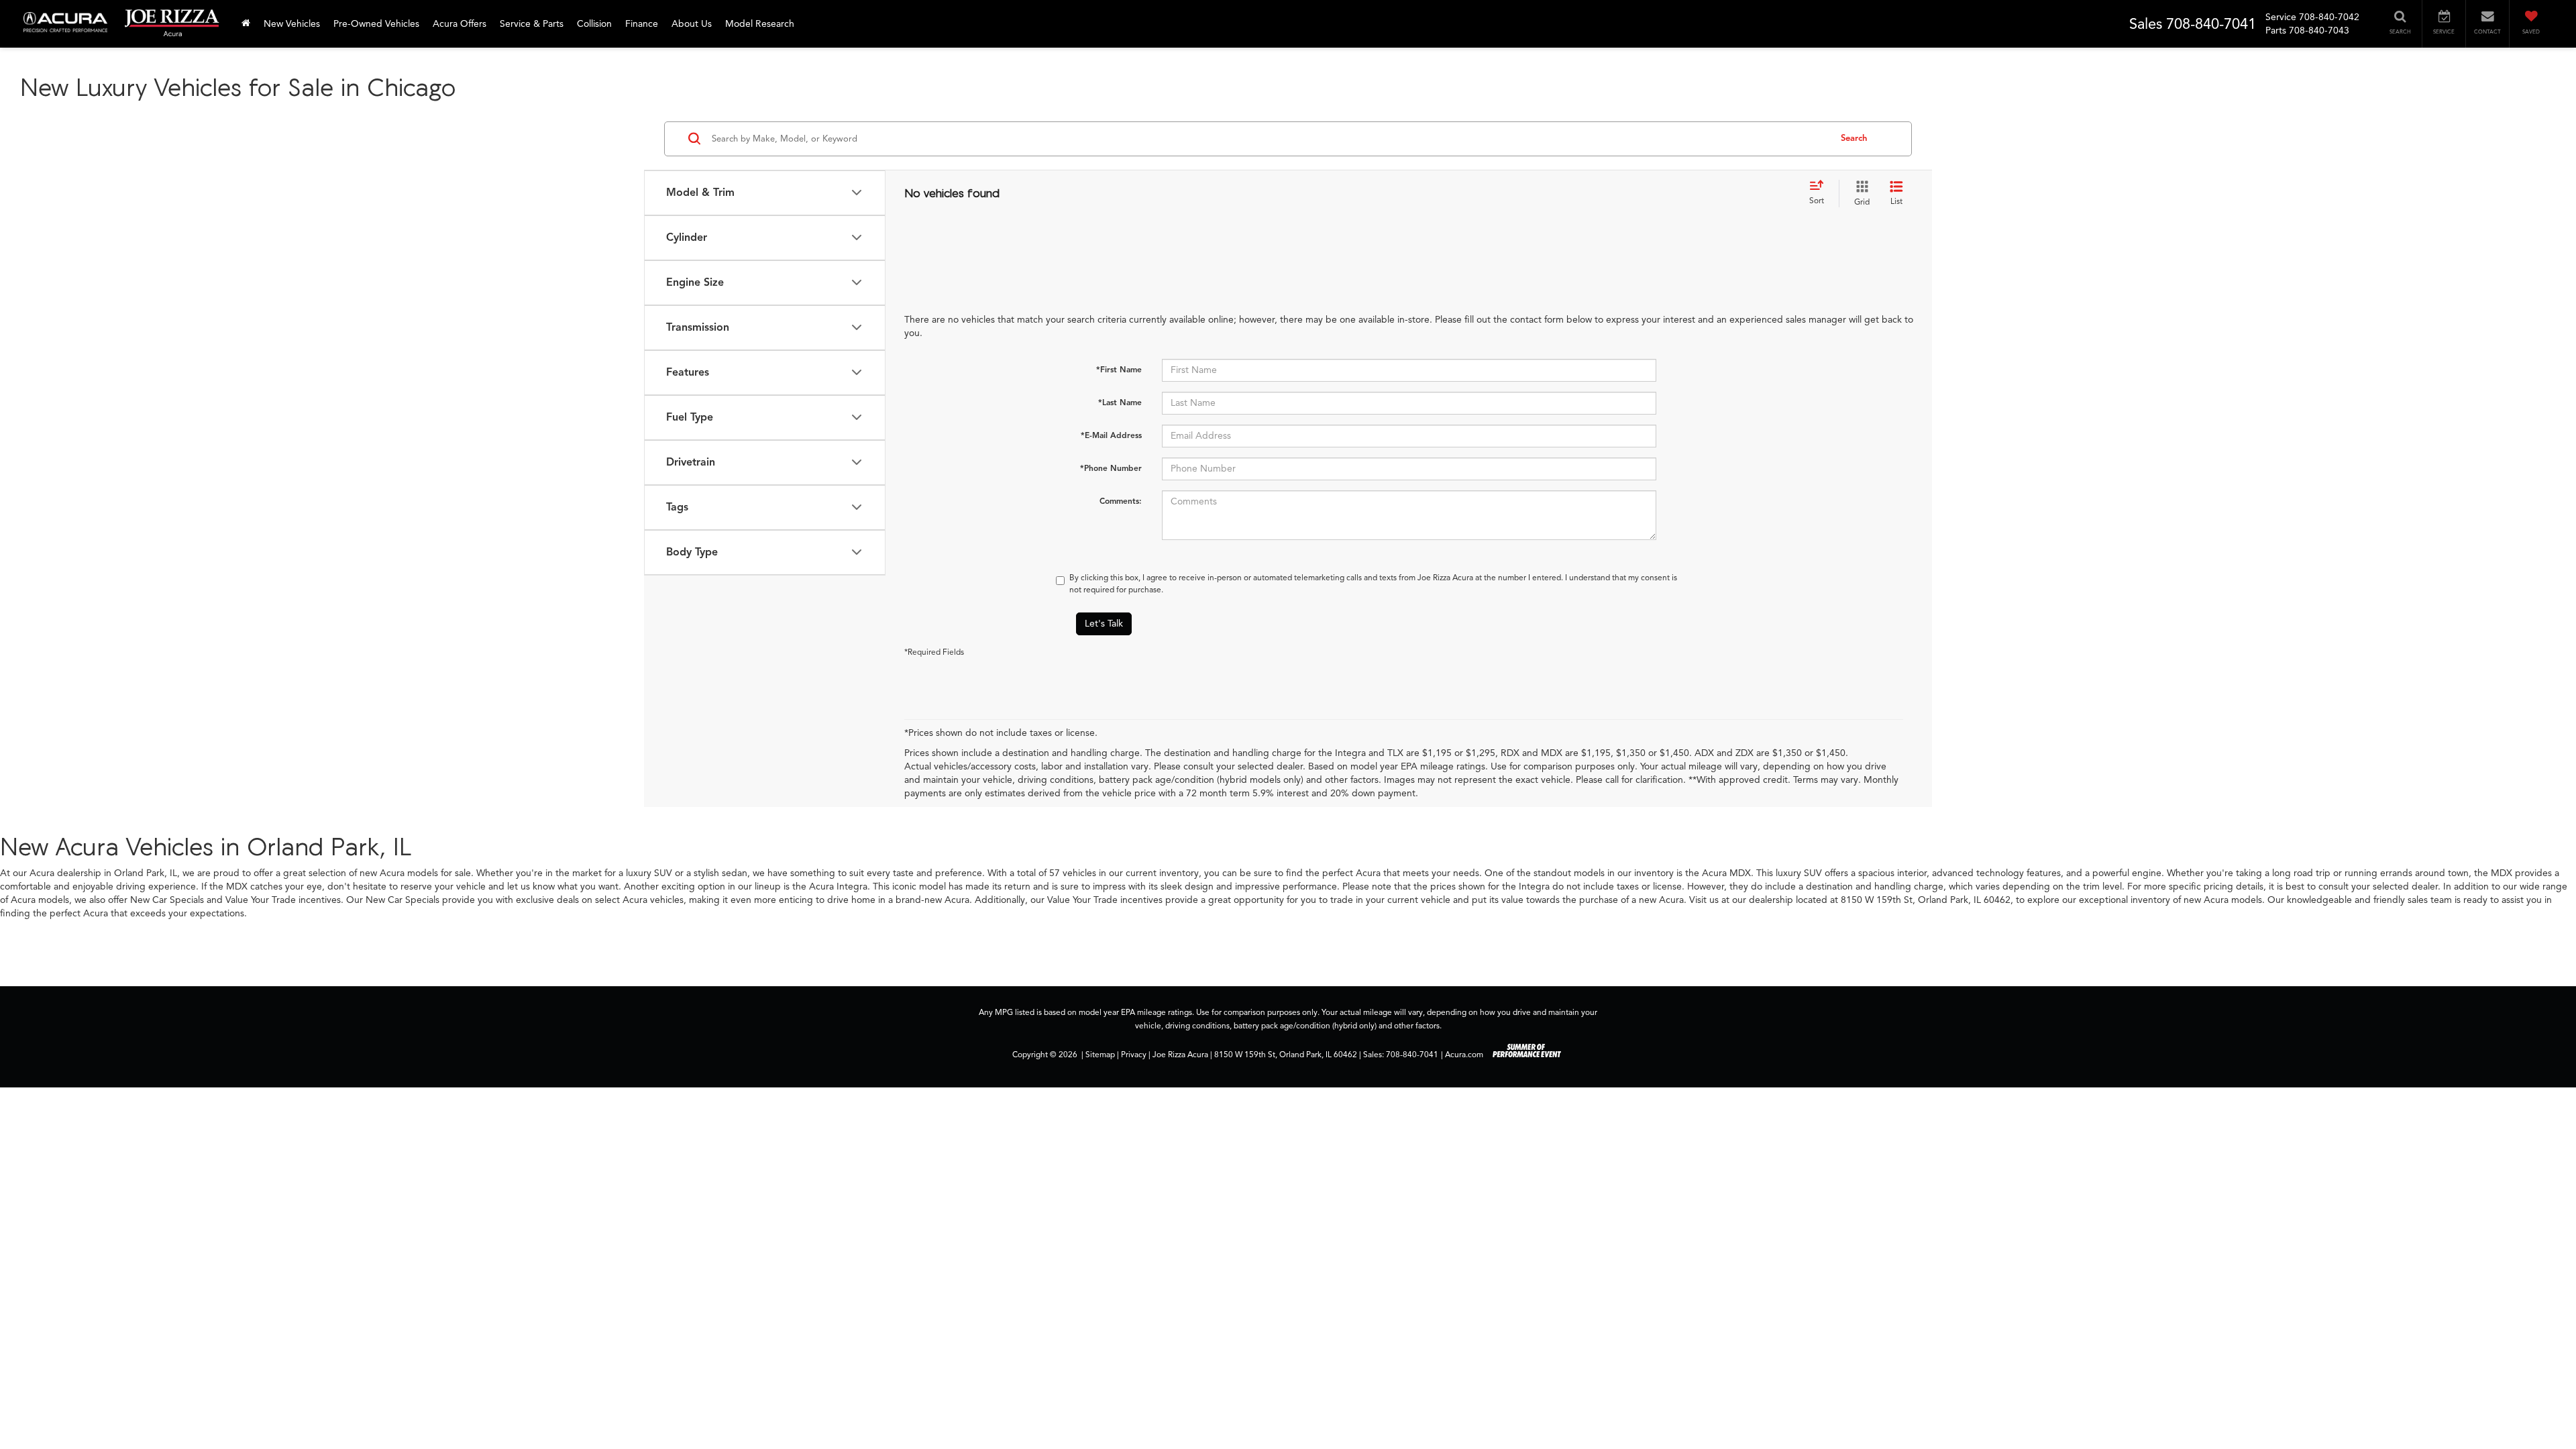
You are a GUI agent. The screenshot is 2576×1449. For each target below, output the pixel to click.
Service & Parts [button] (532, 24)
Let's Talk (1104, 624)
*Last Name (1120, 402)
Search (1854, 138)
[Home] (246, 24)
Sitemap (1100, 1055)
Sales (2146, 24)
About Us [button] (692, 24)
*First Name (1119, 369)
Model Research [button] (760, 24)
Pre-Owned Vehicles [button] (376, 24)
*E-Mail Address (1111, 435)
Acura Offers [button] (460, 24)
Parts (2276, 31)
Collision (594, 24)
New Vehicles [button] (292, 24)
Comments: (1121, 501)
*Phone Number (1111, 468)
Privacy (1134, 1055)
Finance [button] (642, 24)
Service (2281, 17)
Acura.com (1464, 1055)
